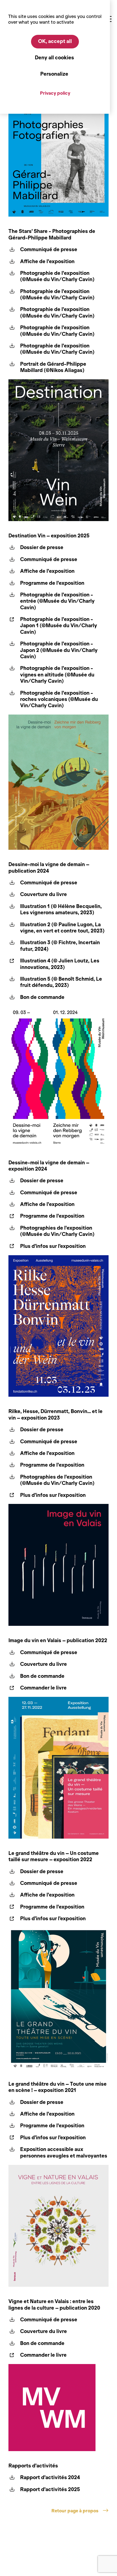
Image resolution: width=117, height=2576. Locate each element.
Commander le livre (43, 1688)
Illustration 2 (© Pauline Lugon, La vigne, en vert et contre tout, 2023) (62, 928)
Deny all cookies (54, 58)
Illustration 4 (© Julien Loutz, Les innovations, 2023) (60, 964)
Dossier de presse (42, 547)
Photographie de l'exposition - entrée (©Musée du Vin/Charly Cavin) (57, 601)
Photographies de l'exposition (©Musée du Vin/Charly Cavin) (57, 1231)
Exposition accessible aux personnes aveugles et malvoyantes (64, 2152)
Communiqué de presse (49, 250)
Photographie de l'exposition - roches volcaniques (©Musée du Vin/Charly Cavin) (59, 699)
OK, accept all (55, 41)
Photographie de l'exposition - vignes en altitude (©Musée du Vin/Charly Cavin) (57, 675)
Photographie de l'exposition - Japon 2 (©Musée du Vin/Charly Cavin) (59, 650)
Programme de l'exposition (52, 583)
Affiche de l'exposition (47, 261)
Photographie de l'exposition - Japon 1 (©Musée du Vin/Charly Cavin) (59, 626)
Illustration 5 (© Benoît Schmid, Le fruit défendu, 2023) (61, 982)
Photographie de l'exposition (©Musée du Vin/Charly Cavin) (57, 276)
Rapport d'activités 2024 (50, 2477)
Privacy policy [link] (55, 93)
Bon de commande (42, 997)
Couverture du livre (44, 894)
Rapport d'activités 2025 (50, 2489)
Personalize (54, 74)
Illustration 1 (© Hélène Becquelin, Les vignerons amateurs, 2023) (61, 910)
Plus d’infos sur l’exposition (53, 1246)
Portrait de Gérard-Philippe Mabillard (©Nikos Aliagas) (53, 367)
